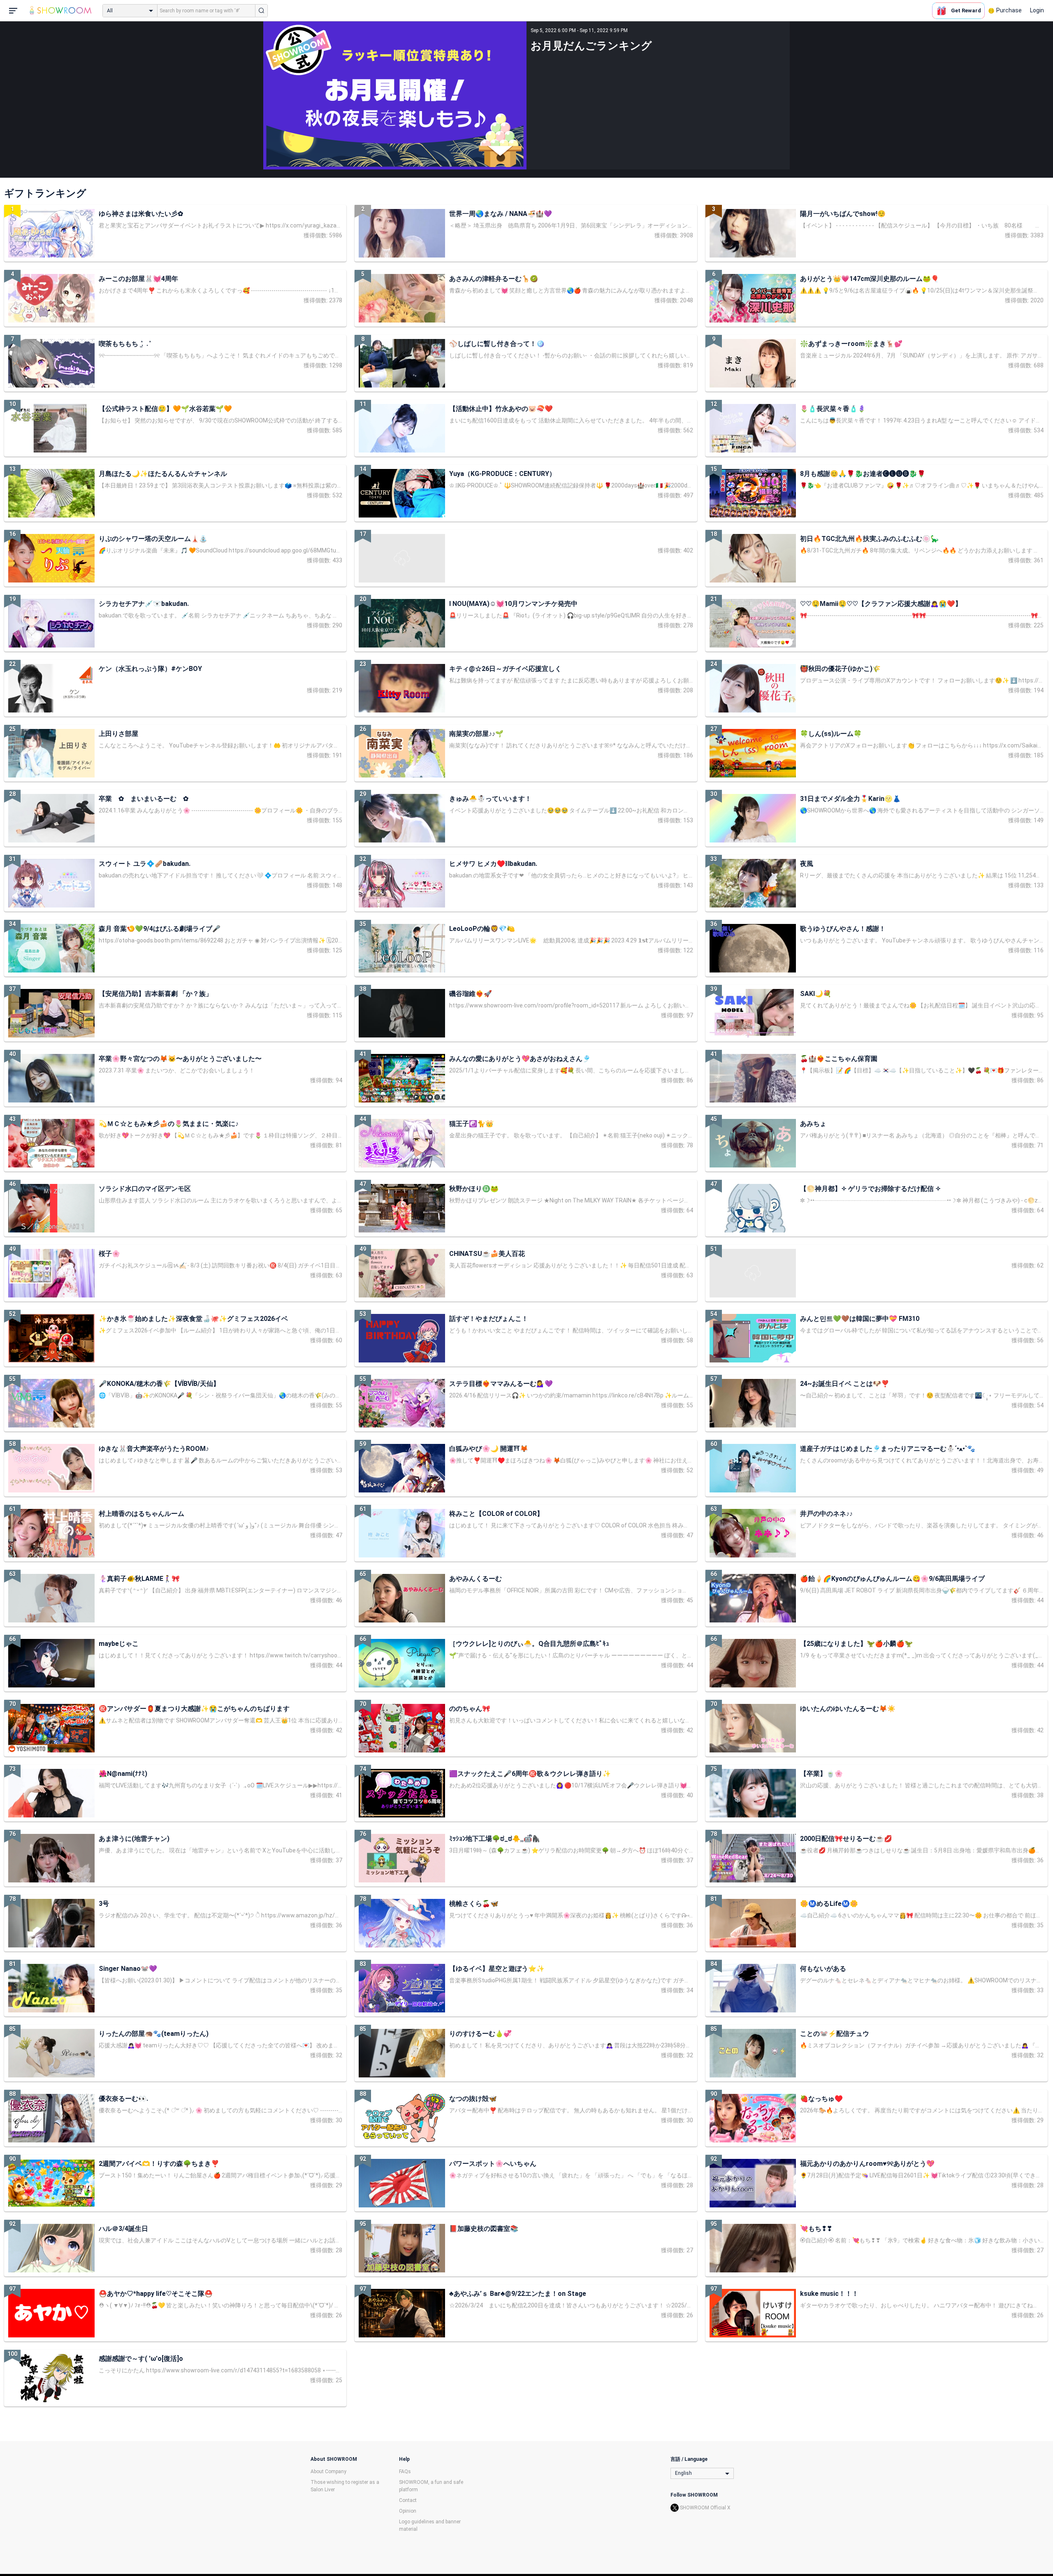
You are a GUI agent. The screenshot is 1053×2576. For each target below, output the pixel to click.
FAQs (405, 2472)
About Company (328, 2472)
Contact (408, 2500)
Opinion (408, 2511)
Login (1037, 10)
